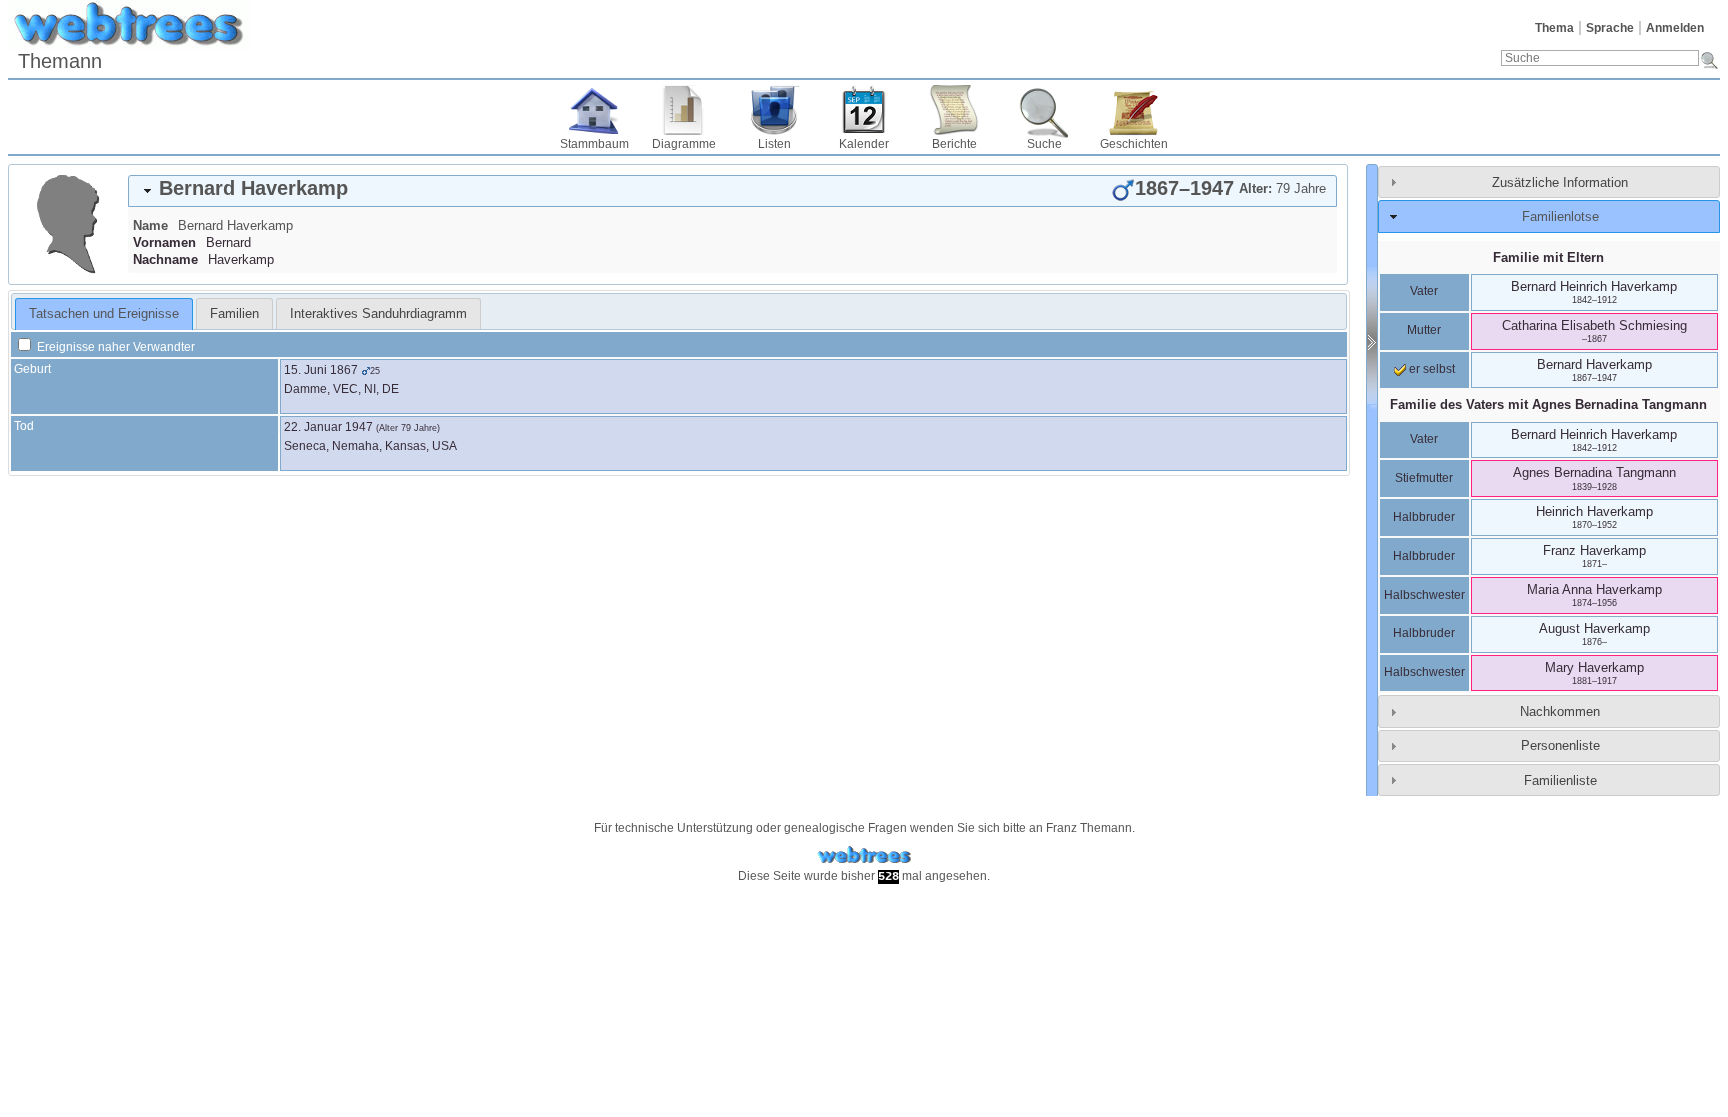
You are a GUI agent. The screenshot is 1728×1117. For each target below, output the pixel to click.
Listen (774, 144)
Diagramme (684, 144)
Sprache (1610, 28)
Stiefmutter (1424, 478)
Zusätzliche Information (1560, 182)
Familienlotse (1560, 216)
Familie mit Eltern (1548, 257)
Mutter (1424, 330)
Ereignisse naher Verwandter (114, 347)
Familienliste (1560, 780)
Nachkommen (1560, 711)
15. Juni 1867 (321, 370)
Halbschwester (1424, 595)
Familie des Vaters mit (1548, 404)
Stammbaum (594, 144)
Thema (1554, 28)
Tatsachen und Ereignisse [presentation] (104, 313)
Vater (1424, 291)
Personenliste (1560, 745)
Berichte (954, 144)
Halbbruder (1424, 517)
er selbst (1430, 369)
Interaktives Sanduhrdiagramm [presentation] (378, 313)
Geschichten (1134, 144)
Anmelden (1675, 28)
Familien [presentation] (234, 313)
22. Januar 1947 (328, 427)
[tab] (732, 191)
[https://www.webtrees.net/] (864, 855)
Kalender (864, 144)
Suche (1044, 144)
